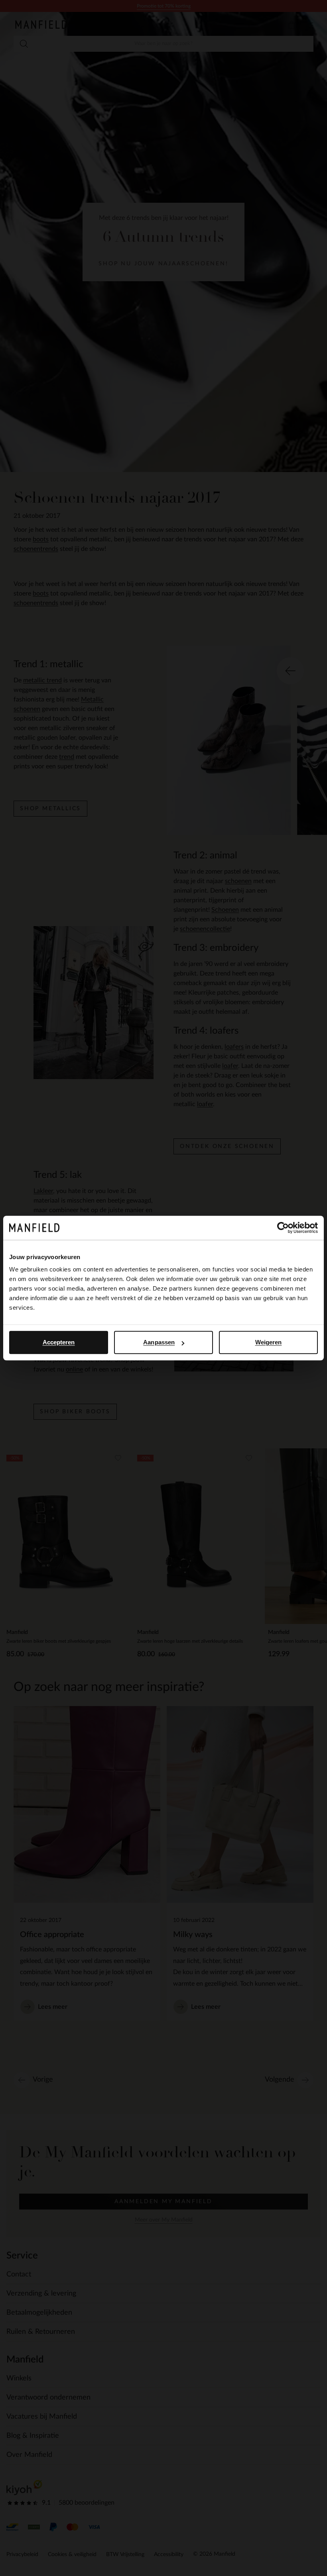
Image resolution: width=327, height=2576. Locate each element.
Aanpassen (159, 1342)
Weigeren (269, 1342)
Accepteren (59, 1342)
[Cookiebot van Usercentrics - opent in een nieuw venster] (283, 1228)
